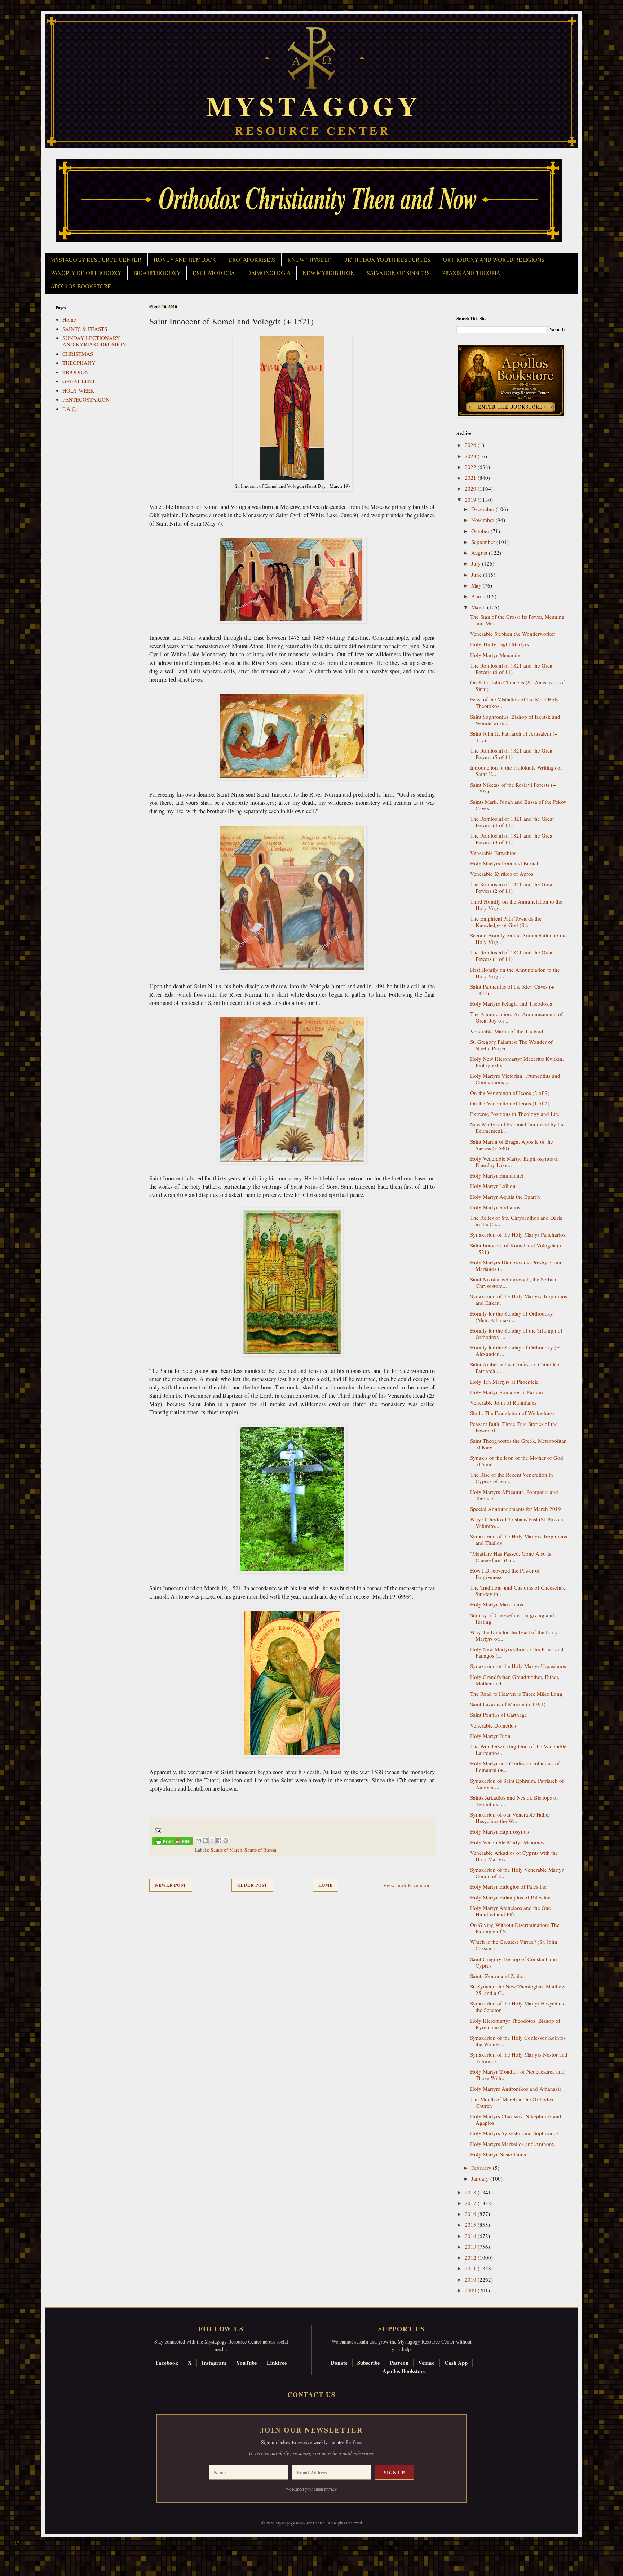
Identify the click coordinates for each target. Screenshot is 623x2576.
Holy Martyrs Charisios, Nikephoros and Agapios (516, 2119)
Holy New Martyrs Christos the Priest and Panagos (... (517, 1652)
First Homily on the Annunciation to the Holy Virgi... (515, 973)
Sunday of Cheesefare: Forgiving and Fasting (512, 1618)
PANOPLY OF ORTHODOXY (86, 273)
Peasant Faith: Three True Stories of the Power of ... (514, 1427)
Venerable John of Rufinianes (503, 1402)
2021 (471, 478)
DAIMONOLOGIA (269, 273)
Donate (339, 2363)
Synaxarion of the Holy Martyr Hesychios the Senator (517, 2007)
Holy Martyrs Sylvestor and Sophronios (514, 2133)
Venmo (427, 2363)
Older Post (252, 1885)
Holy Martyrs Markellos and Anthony (512, 2144)
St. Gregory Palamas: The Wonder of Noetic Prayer (511, 1045)
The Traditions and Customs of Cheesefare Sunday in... (518, 1591)
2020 (471, 488)
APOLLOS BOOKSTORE (81, 287)
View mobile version (406, 1885)
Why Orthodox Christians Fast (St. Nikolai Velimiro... (517, 1522)
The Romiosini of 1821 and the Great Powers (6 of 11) (512, 669)
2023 (471, 456)
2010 (471, 2279)
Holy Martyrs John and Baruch (505, 863)
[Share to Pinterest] (226, 1840)
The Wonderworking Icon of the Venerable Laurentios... (518, 1750)
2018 (471, 2192)
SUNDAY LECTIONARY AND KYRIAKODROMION (94, 341)
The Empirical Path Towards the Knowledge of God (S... (506, 922)
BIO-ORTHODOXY (157, 273)
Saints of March (226, 1850)
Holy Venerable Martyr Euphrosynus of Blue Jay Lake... (515, 1162)
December (483, 509)
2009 (471, 2290)
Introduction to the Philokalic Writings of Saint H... (516, 771)
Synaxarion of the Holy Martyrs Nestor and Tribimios (519, 2058)
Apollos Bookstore (404, 2371)
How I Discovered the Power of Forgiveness (505, 1574)
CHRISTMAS (78, 354)
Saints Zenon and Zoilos (497, 1976)
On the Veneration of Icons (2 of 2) (510, 1093)
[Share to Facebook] (219, 1840)
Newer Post (171, 1885)
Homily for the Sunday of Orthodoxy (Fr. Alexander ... (516, 1351)
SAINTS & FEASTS (85, 329)
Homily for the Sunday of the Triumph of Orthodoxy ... (516, 1334)
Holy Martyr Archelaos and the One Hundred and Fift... (511, 1911)
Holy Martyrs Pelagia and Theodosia (511, 1003)
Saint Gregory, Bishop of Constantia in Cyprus (514, 1962)
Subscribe (369, 2363)
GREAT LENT (79, 381)
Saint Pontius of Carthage (499, 1715)
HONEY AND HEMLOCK (185, 260)
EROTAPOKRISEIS (252, 260)
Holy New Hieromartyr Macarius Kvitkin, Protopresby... (517, 1062)
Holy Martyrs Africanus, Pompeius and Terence (514, 1495)
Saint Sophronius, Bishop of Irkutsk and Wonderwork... (515, 720)
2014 (471, 2236)
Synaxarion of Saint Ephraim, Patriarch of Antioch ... (517, 1784)
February (482, 2168)
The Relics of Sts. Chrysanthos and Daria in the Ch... (516, 1221)
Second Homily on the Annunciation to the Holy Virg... (518, 939)
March (479, 607)
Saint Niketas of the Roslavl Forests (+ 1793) (513, 788)
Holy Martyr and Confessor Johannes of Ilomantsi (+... (515, 1766)
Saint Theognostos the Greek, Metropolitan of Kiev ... (518, 1444)
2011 (471, 2268)
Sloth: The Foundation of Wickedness (512, 1413)
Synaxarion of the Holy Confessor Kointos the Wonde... (518, 2041)
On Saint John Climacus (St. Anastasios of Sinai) (518, 686)
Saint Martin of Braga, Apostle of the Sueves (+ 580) (512, 1145)
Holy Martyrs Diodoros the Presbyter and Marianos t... (516, 1265)
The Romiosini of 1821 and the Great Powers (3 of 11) (512, 839)
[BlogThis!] (205, 1840)
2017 (471, 2203)
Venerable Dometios (493, 1725)
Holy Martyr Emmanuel (497, 1175)
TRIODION (76, 372)
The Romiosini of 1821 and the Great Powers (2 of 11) (512, 887)
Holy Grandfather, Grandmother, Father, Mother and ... (515, 1680)
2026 (471, 445)
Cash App (456, 2363)
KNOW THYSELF (309, 260)
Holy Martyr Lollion (493, 1186)
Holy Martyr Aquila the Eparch (505, 1197)
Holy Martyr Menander (496, 655)
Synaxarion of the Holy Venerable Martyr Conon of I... (517, 1873)
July (477, 563)
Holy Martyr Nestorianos (498, 2154)
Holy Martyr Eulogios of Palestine (508, 1886)
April (478, 596)
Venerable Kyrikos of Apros (502, 874)
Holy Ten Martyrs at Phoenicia (504, 1382)
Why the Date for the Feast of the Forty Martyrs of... (514, 1635)
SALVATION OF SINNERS (398, 273)
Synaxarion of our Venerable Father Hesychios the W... (510, 1818)
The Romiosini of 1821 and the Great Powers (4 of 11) (512, 822)
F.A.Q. (70, 409)
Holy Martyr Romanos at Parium (507, 1392)
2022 (471, 467)
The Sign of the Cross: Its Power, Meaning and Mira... (517, 620)
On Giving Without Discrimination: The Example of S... (515, 1928)
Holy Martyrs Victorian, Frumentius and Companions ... (515, 1079)
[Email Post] (157, 1830)
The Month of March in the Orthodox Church (512, 2102)
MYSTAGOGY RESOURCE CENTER (96, 260)
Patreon (399, 2363)
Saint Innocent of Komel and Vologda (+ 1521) (516, 1249)
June (477, 575)
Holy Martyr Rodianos (495, 1207)
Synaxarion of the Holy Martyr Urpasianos (518, 1666)
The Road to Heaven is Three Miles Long (516, 1694)
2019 (471, 500)
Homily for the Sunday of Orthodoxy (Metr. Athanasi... (512, 1317)
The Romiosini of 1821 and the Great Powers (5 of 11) (512, 754)
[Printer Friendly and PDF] (172, 1842)
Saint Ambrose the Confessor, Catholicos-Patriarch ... (517, 1367)
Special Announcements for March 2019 (516, 1509)
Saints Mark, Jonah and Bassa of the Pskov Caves (518, 805)
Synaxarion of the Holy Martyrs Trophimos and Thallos (519, 1539)
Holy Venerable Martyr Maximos (507, 1842)
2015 (471, 2225)
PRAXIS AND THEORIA (471, 273)
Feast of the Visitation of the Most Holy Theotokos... (514, 702)
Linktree (277, 2363)
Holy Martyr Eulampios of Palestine (510, 1897)
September (484, 542)
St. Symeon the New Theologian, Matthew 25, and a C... (518, 1990)
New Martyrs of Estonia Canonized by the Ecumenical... (517, 1127)
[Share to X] (212, 1840)
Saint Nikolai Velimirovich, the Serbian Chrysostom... (514, 1282)
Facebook (167, 2363)
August (480, 553)
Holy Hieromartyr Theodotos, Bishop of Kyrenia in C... (515, 2024)
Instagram (214, 2363)
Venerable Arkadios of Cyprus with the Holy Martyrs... (514, 1856)
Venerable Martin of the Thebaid (507, 1031)
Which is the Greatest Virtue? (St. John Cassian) (514, 1945)
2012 (471, 2257)
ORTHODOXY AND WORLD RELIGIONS (494, 260)
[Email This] (198, 1840)
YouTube (247, 2363)
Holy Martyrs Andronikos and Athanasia (516, 2089)
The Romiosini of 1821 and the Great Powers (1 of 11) (512, 956)
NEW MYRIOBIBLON (328, 273)
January (481, 2178)
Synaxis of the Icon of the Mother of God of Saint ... (517, 1461)
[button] (18, 2544)
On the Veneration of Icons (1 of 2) (510, 1103)
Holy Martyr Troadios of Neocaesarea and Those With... (517, 2075)
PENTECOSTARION (86, 399)
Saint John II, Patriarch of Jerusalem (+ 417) (514, 737)
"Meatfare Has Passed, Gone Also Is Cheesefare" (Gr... (511, 1557)
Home (326, 1885)
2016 (471, 2214)
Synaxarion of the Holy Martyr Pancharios (518, 1234)
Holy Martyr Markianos (497, 1604)
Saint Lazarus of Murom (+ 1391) (508, 1704)
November (483, 520)
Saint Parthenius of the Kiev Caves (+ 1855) (512, 990)
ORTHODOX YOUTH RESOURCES (387, 260)
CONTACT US (311, 2394)
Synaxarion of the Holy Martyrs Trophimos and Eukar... (519, 1299)
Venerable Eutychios (493, 853)
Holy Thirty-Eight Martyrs (500, 644)
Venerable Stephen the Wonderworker (513, 634)
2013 (471, 2247)
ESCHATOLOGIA (214, 273)
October (481, 531)
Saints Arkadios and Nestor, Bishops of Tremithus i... (514, 1801)
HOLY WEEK (78, 390)
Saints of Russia (260, 1850)
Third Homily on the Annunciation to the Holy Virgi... (516, 905)
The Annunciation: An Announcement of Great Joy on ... (516, 1017)
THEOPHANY (79, 363)
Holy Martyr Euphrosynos (500, 1831)
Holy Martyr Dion (490, 1736)
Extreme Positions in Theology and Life (515, 1114)
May (477, 585)
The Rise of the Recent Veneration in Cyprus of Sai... (512, 1478)
